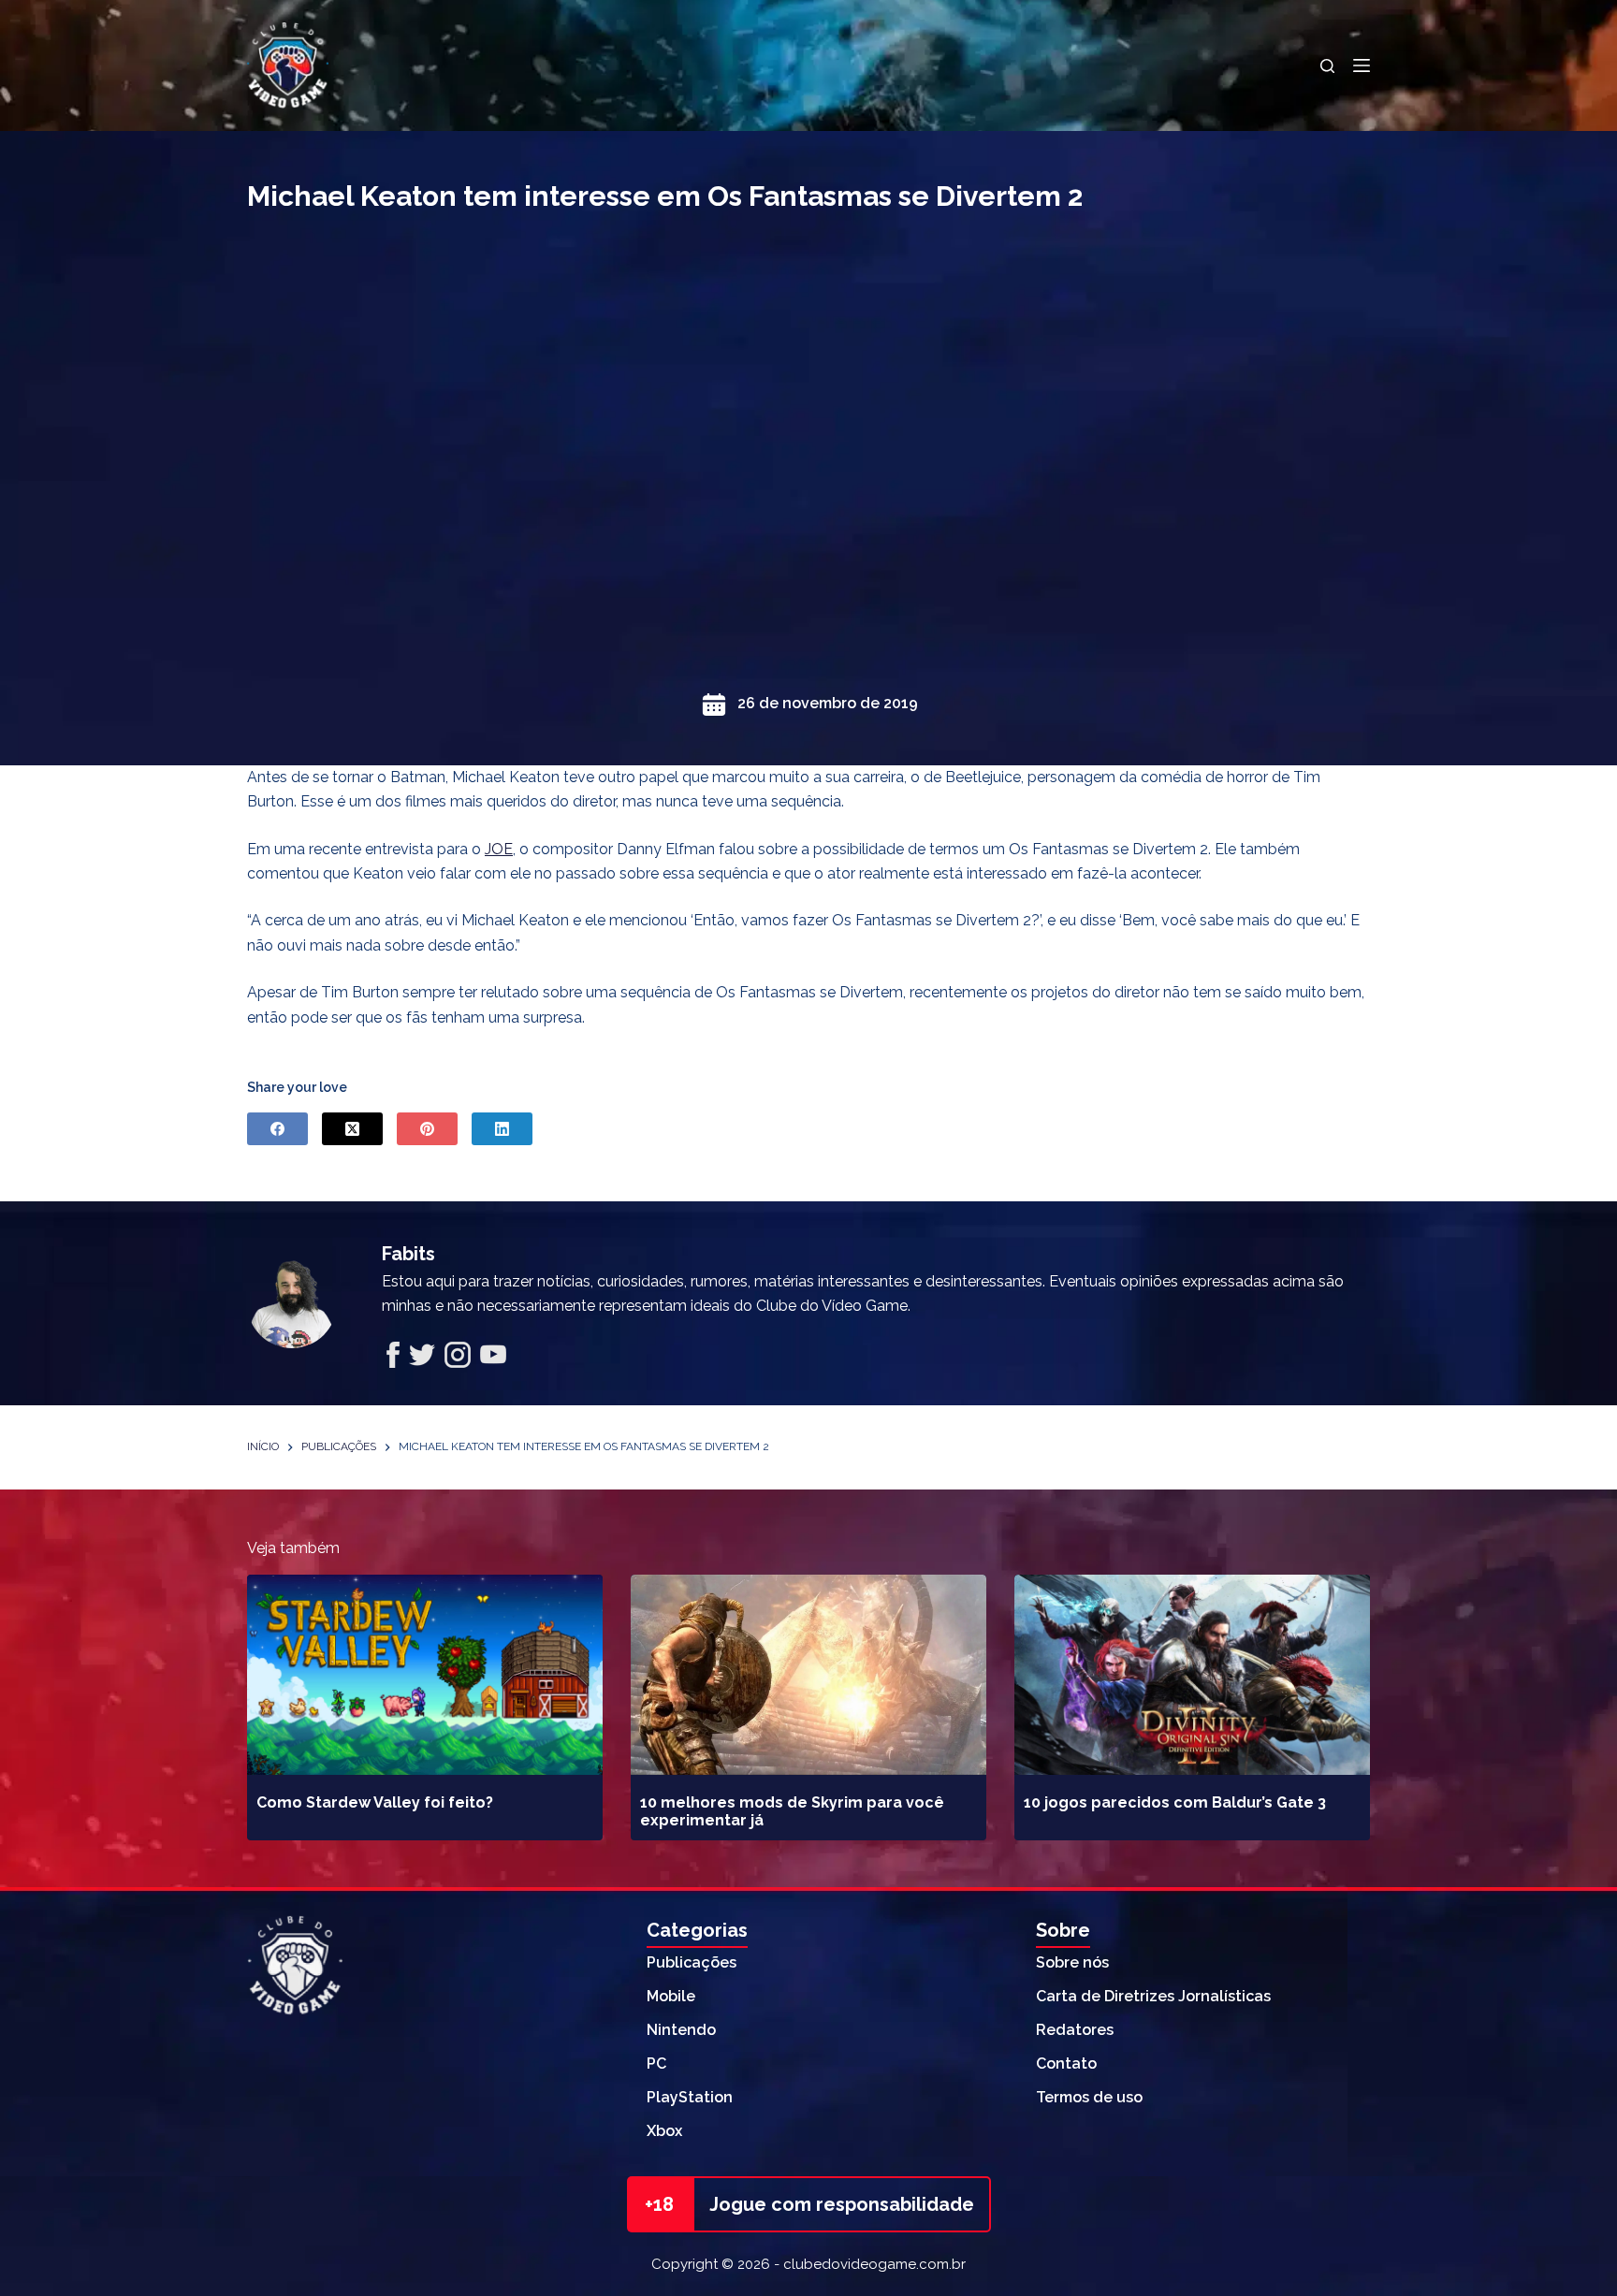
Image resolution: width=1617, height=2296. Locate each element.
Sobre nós (1072, 1962)
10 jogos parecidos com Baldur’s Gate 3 (1175, 1802)
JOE (499, 849)
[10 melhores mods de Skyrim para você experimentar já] (808, 1675)
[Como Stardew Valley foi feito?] (425, 1675)
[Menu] (1362, 65)
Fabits (408, 1254)
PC (656, 2063)
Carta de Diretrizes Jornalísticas (1153, 1996)
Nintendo (681, 2030)
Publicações (692, 1962)
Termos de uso (1089, 2097)
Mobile (671, 1996)
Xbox (664, 2131)
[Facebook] (277, 1129)
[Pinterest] (427, 1129)
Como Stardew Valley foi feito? (375, 1802)
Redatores (1075, 2030)
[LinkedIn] (502, 1129)
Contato (1066, 2063)
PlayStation (690, 2097)
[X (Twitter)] (352, 1129)
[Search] (1327, 66)
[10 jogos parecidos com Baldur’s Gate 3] (1192, 1675)
